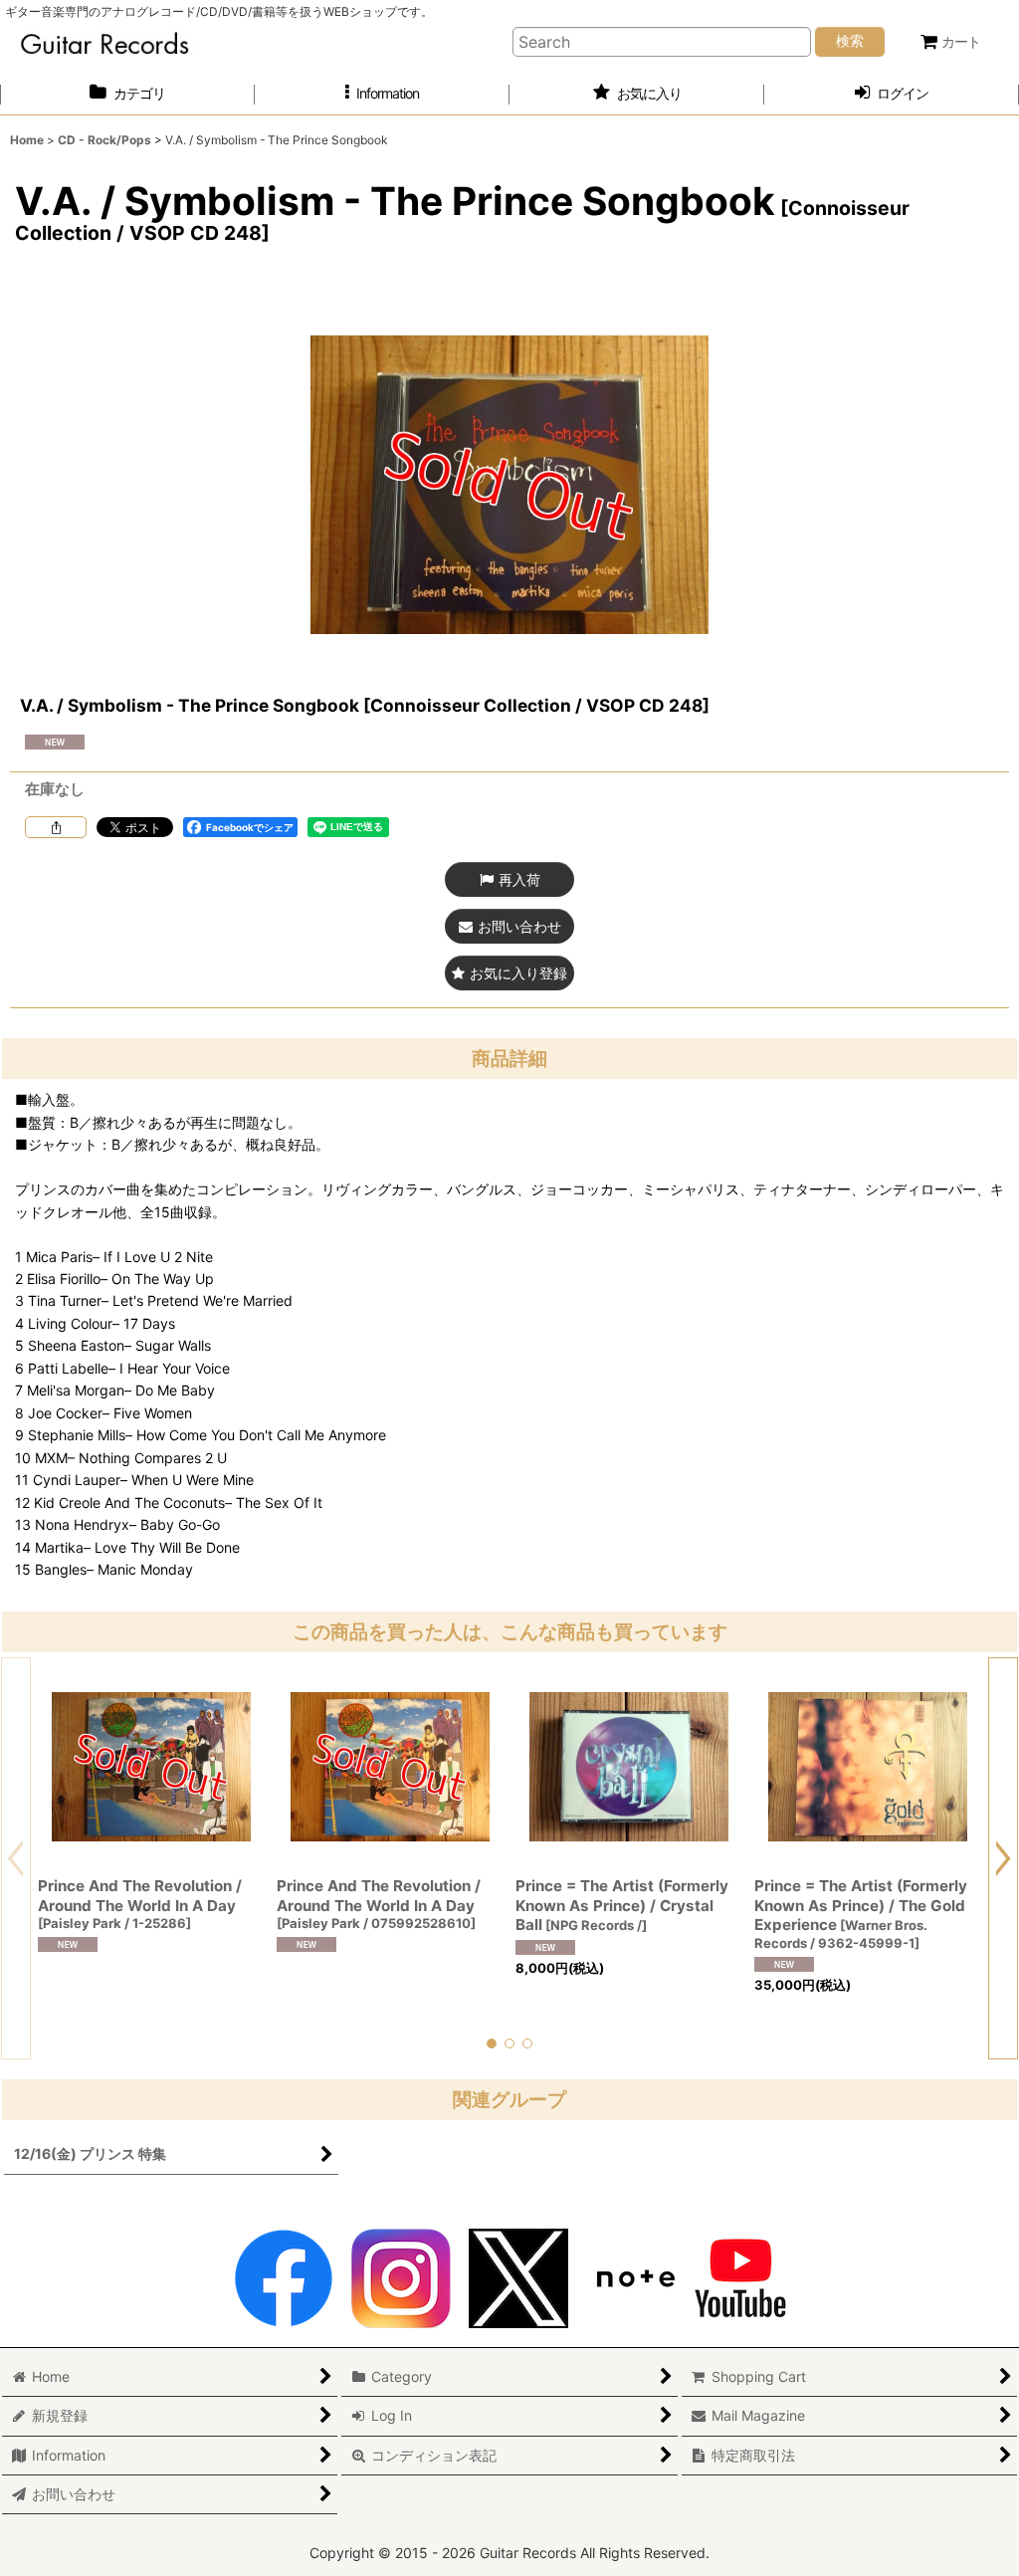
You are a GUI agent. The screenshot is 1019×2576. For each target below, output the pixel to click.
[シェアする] (56, 827)
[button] (382, 94)
